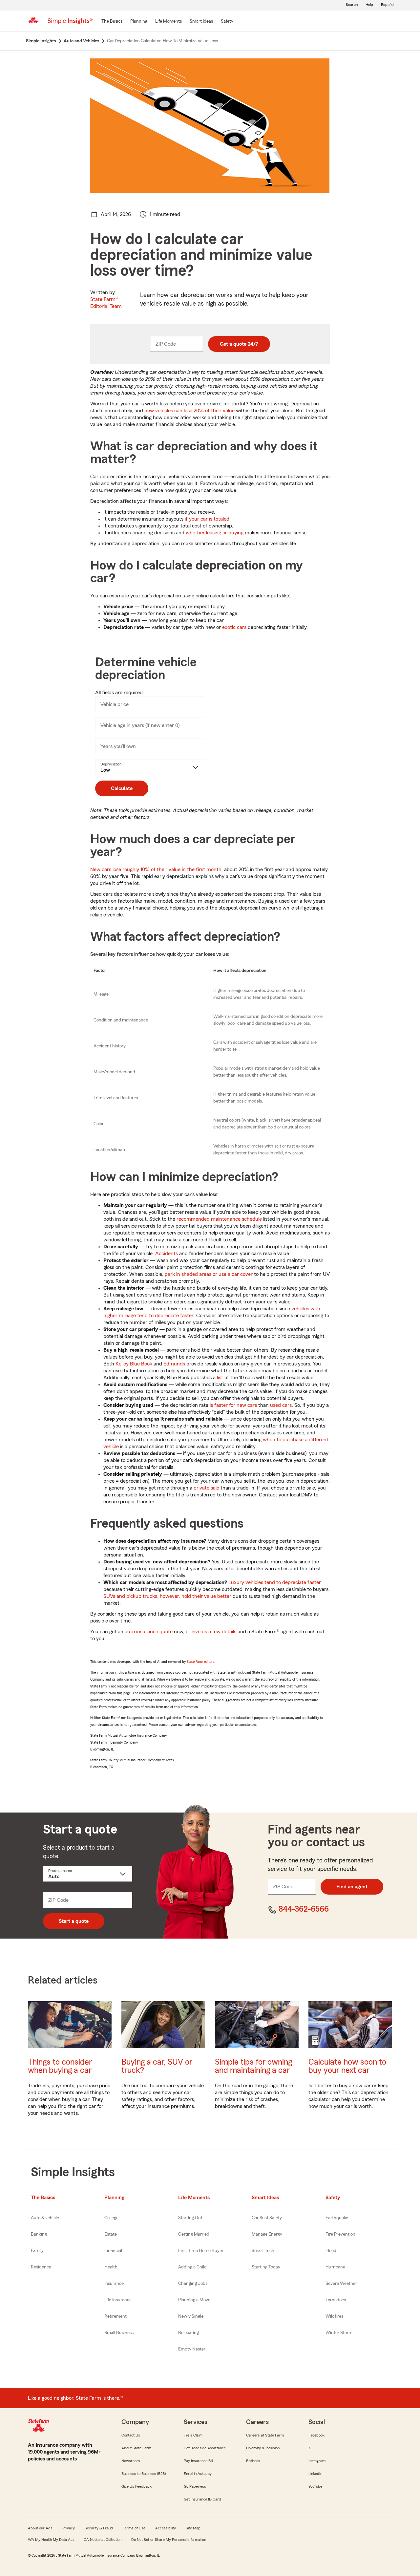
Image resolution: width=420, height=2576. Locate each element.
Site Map (193, 2528)
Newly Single (191, 2316)
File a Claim (193, 2435)
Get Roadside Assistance (205, 2448)
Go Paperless (195, 2486)
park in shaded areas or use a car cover (209, 1274)
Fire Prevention (340, 2234)
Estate (111, 2234)
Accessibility (166, 2528)
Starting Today (266, 2267)
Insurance (114, 2284)
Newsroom (131, 2461)
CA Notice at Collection (103, 2540)
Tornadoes (336, 2300)
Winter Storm (339, 2333)
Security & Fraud (99, 2528)
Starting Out (190, 2218)
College (111, 2218)
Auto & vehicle (45, 2218)
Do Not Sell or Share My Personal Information (169, 2540)
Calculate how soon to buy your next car (347, 2066)
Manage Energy (267, 2234)
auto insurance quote (149, 1632)
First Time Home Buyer (201, 2251)
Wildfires (334, 2316)
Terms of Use (134, 2528)
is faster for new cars (233, 1405)
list (220, 1378)
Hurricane (335, 2267)
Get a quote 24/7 (239, 344)
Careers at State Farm (265, 2435)
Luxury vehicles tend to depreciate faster (275, 1582)
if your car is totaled (207, 519)
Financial (113, 2251)
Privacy (69, 2528)
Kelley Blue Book (134, 1364)
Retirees (253, 2461)
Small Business (119, 2333)
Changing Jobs (193, 2284)
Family (37, 2251)
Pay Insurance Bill (198, 2461)
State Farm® (106, 303)
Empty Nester (192, 2349)
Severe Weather (341, 2284)
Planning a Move (194, 2300)
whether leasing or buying (215, 533)
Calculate (122, 788)
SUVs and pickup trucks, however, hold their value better (167, 1596)
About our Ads (40, 2528)
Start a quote (74, 1921)
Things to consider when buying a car (60, 2066)
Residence (41, 2267)
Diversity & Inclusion (263, 2448)
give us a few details (214, 1632)
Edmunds (174, 1364)
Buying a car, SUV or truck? (157, 2066)
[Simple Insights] (70, 24)
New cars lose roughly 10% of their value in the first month (156, 869)
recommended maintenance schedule (219, 1219)
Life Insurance (118, 2300)
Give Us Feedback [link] (136, 2486)
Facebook (316, 2435)
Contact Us (131, 2435)
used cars (281, 1405)
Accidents (167, 1254)
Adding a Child (192, 2267)
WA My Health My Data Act (51, 2540)
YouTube (315, 2486)
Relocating (189, 2333)
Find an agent (352, 1887)
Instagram (317, 2461)
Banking (39, 2234)
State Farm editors (200, 1662)
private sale (206, 1488)
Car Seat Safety (267, 2218)
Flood (331, 2251)
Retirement (115, 2316)
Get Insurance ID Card (202, 2499)
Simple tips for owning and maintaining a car (253, 2066)
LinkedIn (315, 2474)
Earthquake (337, 2218)
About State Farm (136, 2448)
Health (111, 2267)
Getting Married (194, 2234)
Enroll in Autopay (198, 2474)
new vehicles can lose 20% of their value (189, 411)
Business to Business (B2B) (144, 2474)
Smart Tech (263, 2251)
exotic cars (234, 627)
